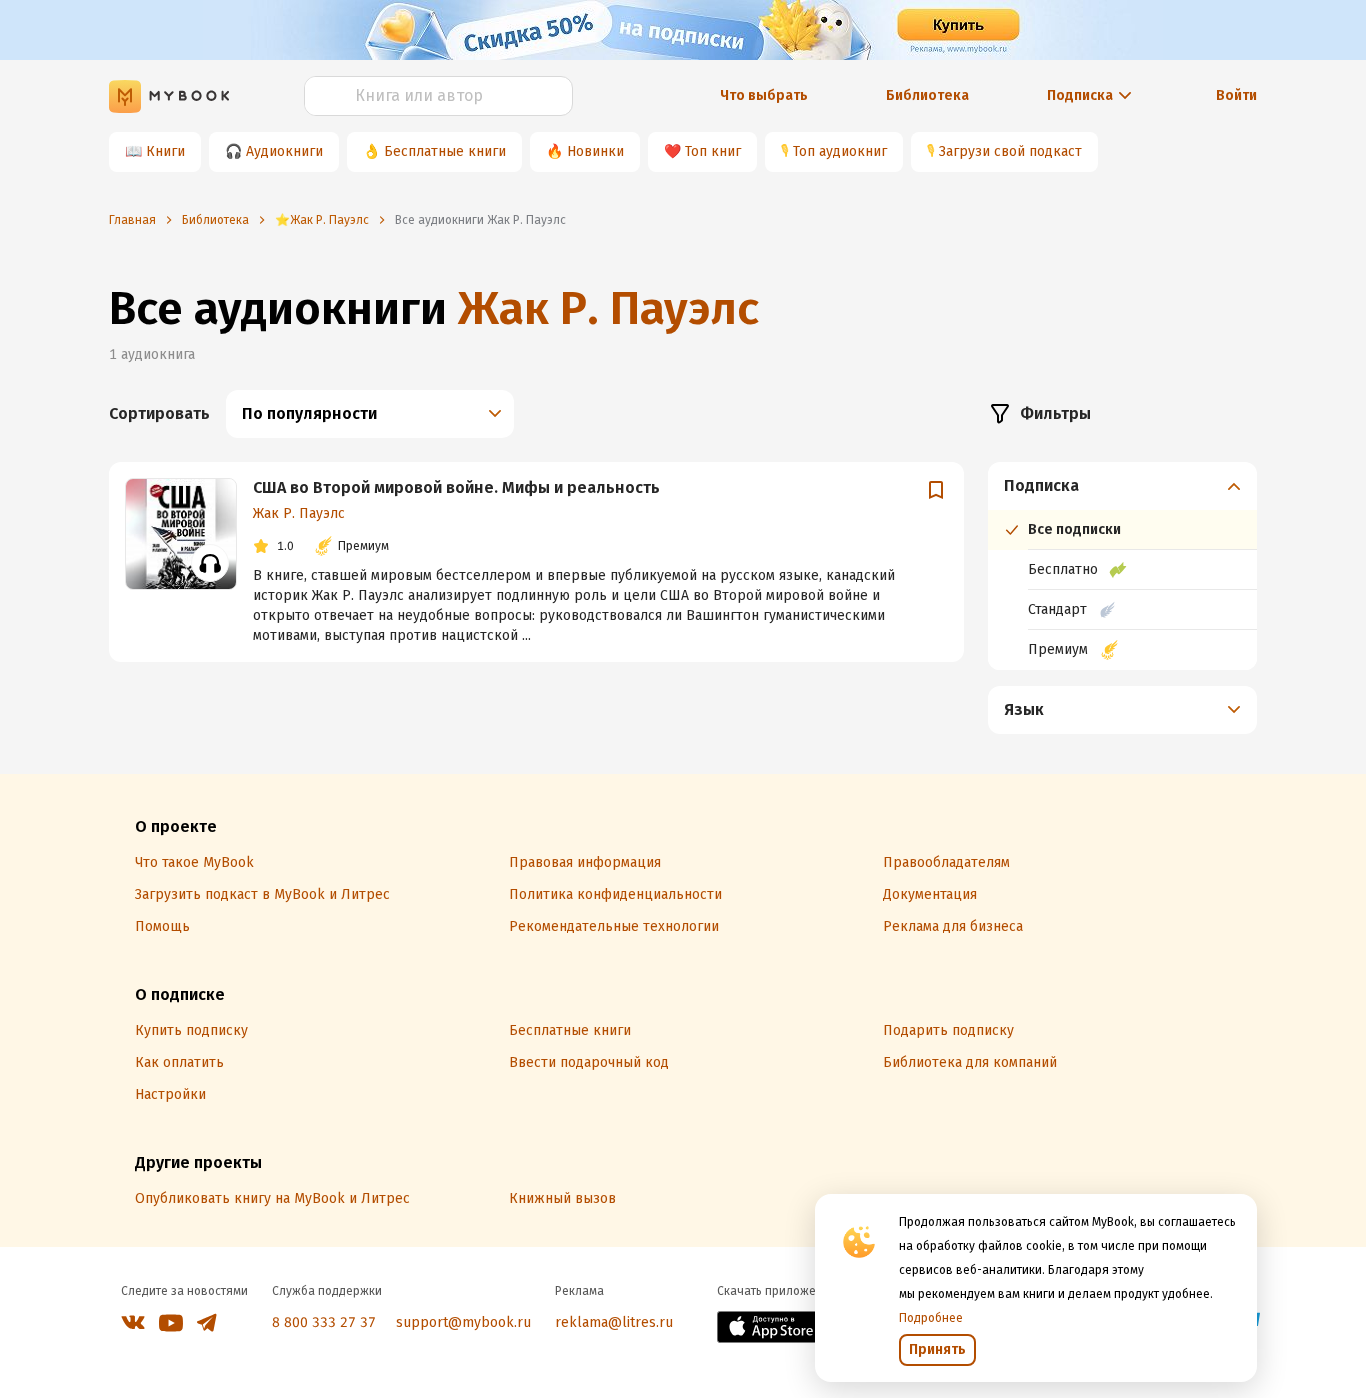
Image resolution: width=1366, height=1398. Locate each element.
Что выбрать (764, 95)
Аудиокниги (284, 151)
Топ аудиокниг (840, 151)
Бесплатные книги (445, 151)
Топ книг (713, 151)
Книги (165, 151)
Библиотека (927, 95)
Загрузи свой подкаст (1010, 151)
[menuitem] (1122, 566)
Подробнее (931, 1318)
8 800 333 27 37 (324, 1322)
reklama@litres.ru (614, 1322)
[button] (1123, 486)
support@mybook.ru (463, 1322)
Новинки (595, 151)
